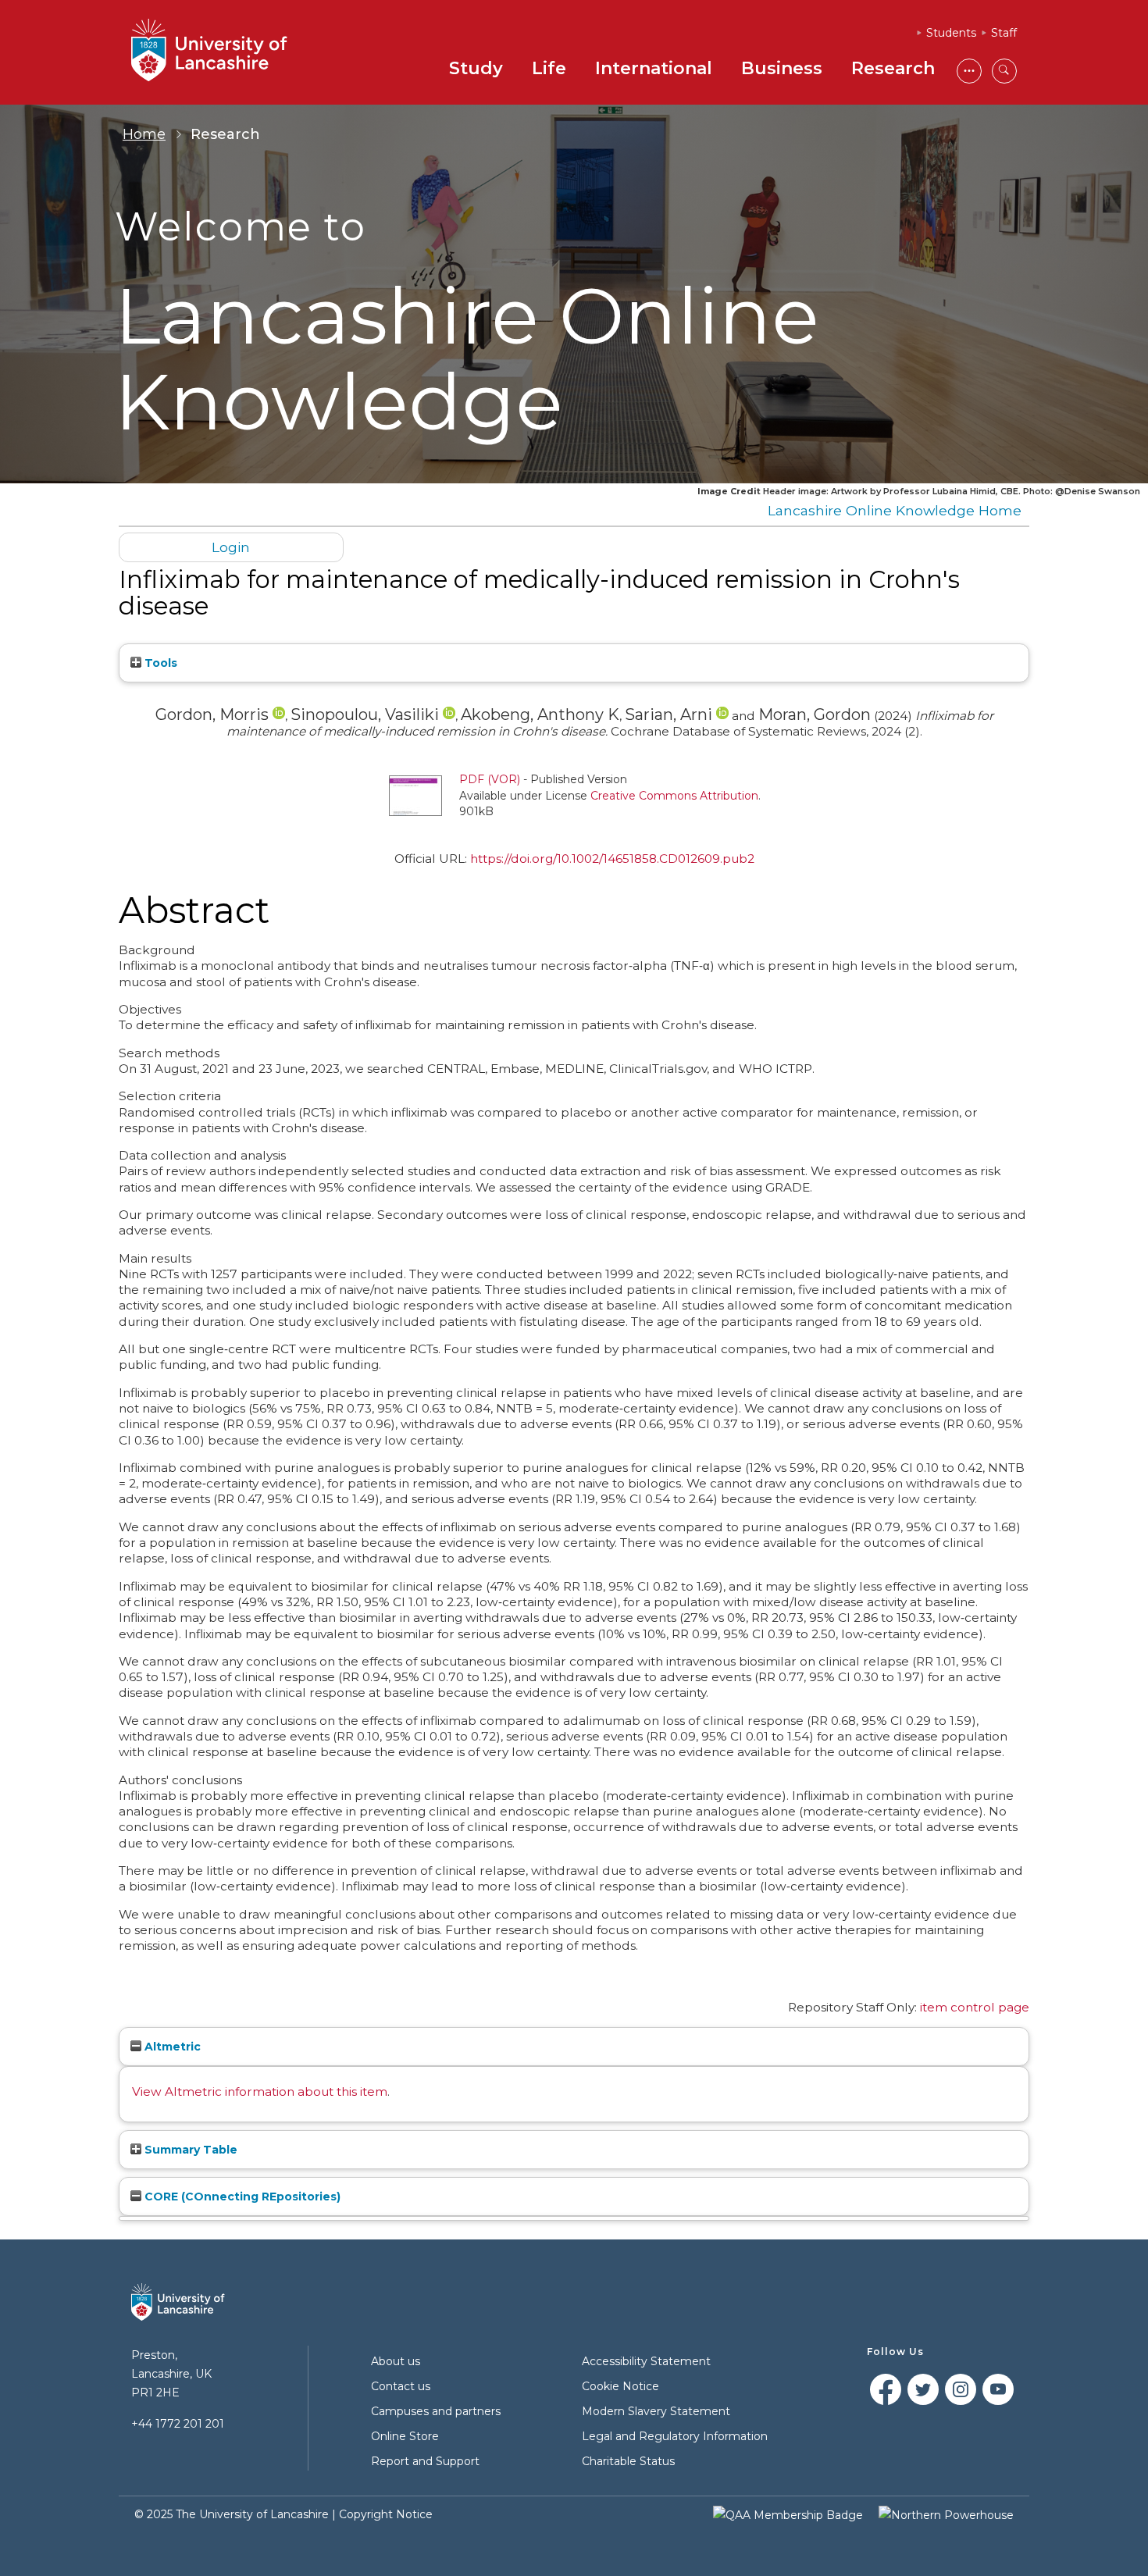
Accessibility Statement (646, 2361)
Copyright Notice (386, 2514)
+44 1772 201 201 (178, 2424)
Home (144, 134)
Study (476, 68)
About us (396, 2361)
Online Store (405, 2436)
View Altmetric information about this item (260, 2091)
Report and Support (425, 2461)
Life (549, 68)
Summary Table (189, 2150)
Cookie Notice (620, 2386)
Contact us (401, 2386)
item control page (975, 2007)
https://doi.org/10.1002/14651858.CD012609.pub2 (612, 859)
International (654, 68)
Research (893, 68)
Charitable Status (628, 2461)
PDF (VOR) (490, 779)
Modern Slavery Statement (656, 2411)
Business (782, 68)
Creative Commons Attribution (674, 796)
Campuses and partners (436, 2411)
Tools (159, 663)
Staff (1004, 33)
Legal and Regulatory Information (675, 2436)
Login (231, 547)
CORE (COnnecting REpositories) (241, 2197)
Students (951, 33)
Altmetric (171, 2047)
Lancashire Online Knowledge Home (895, 510)
